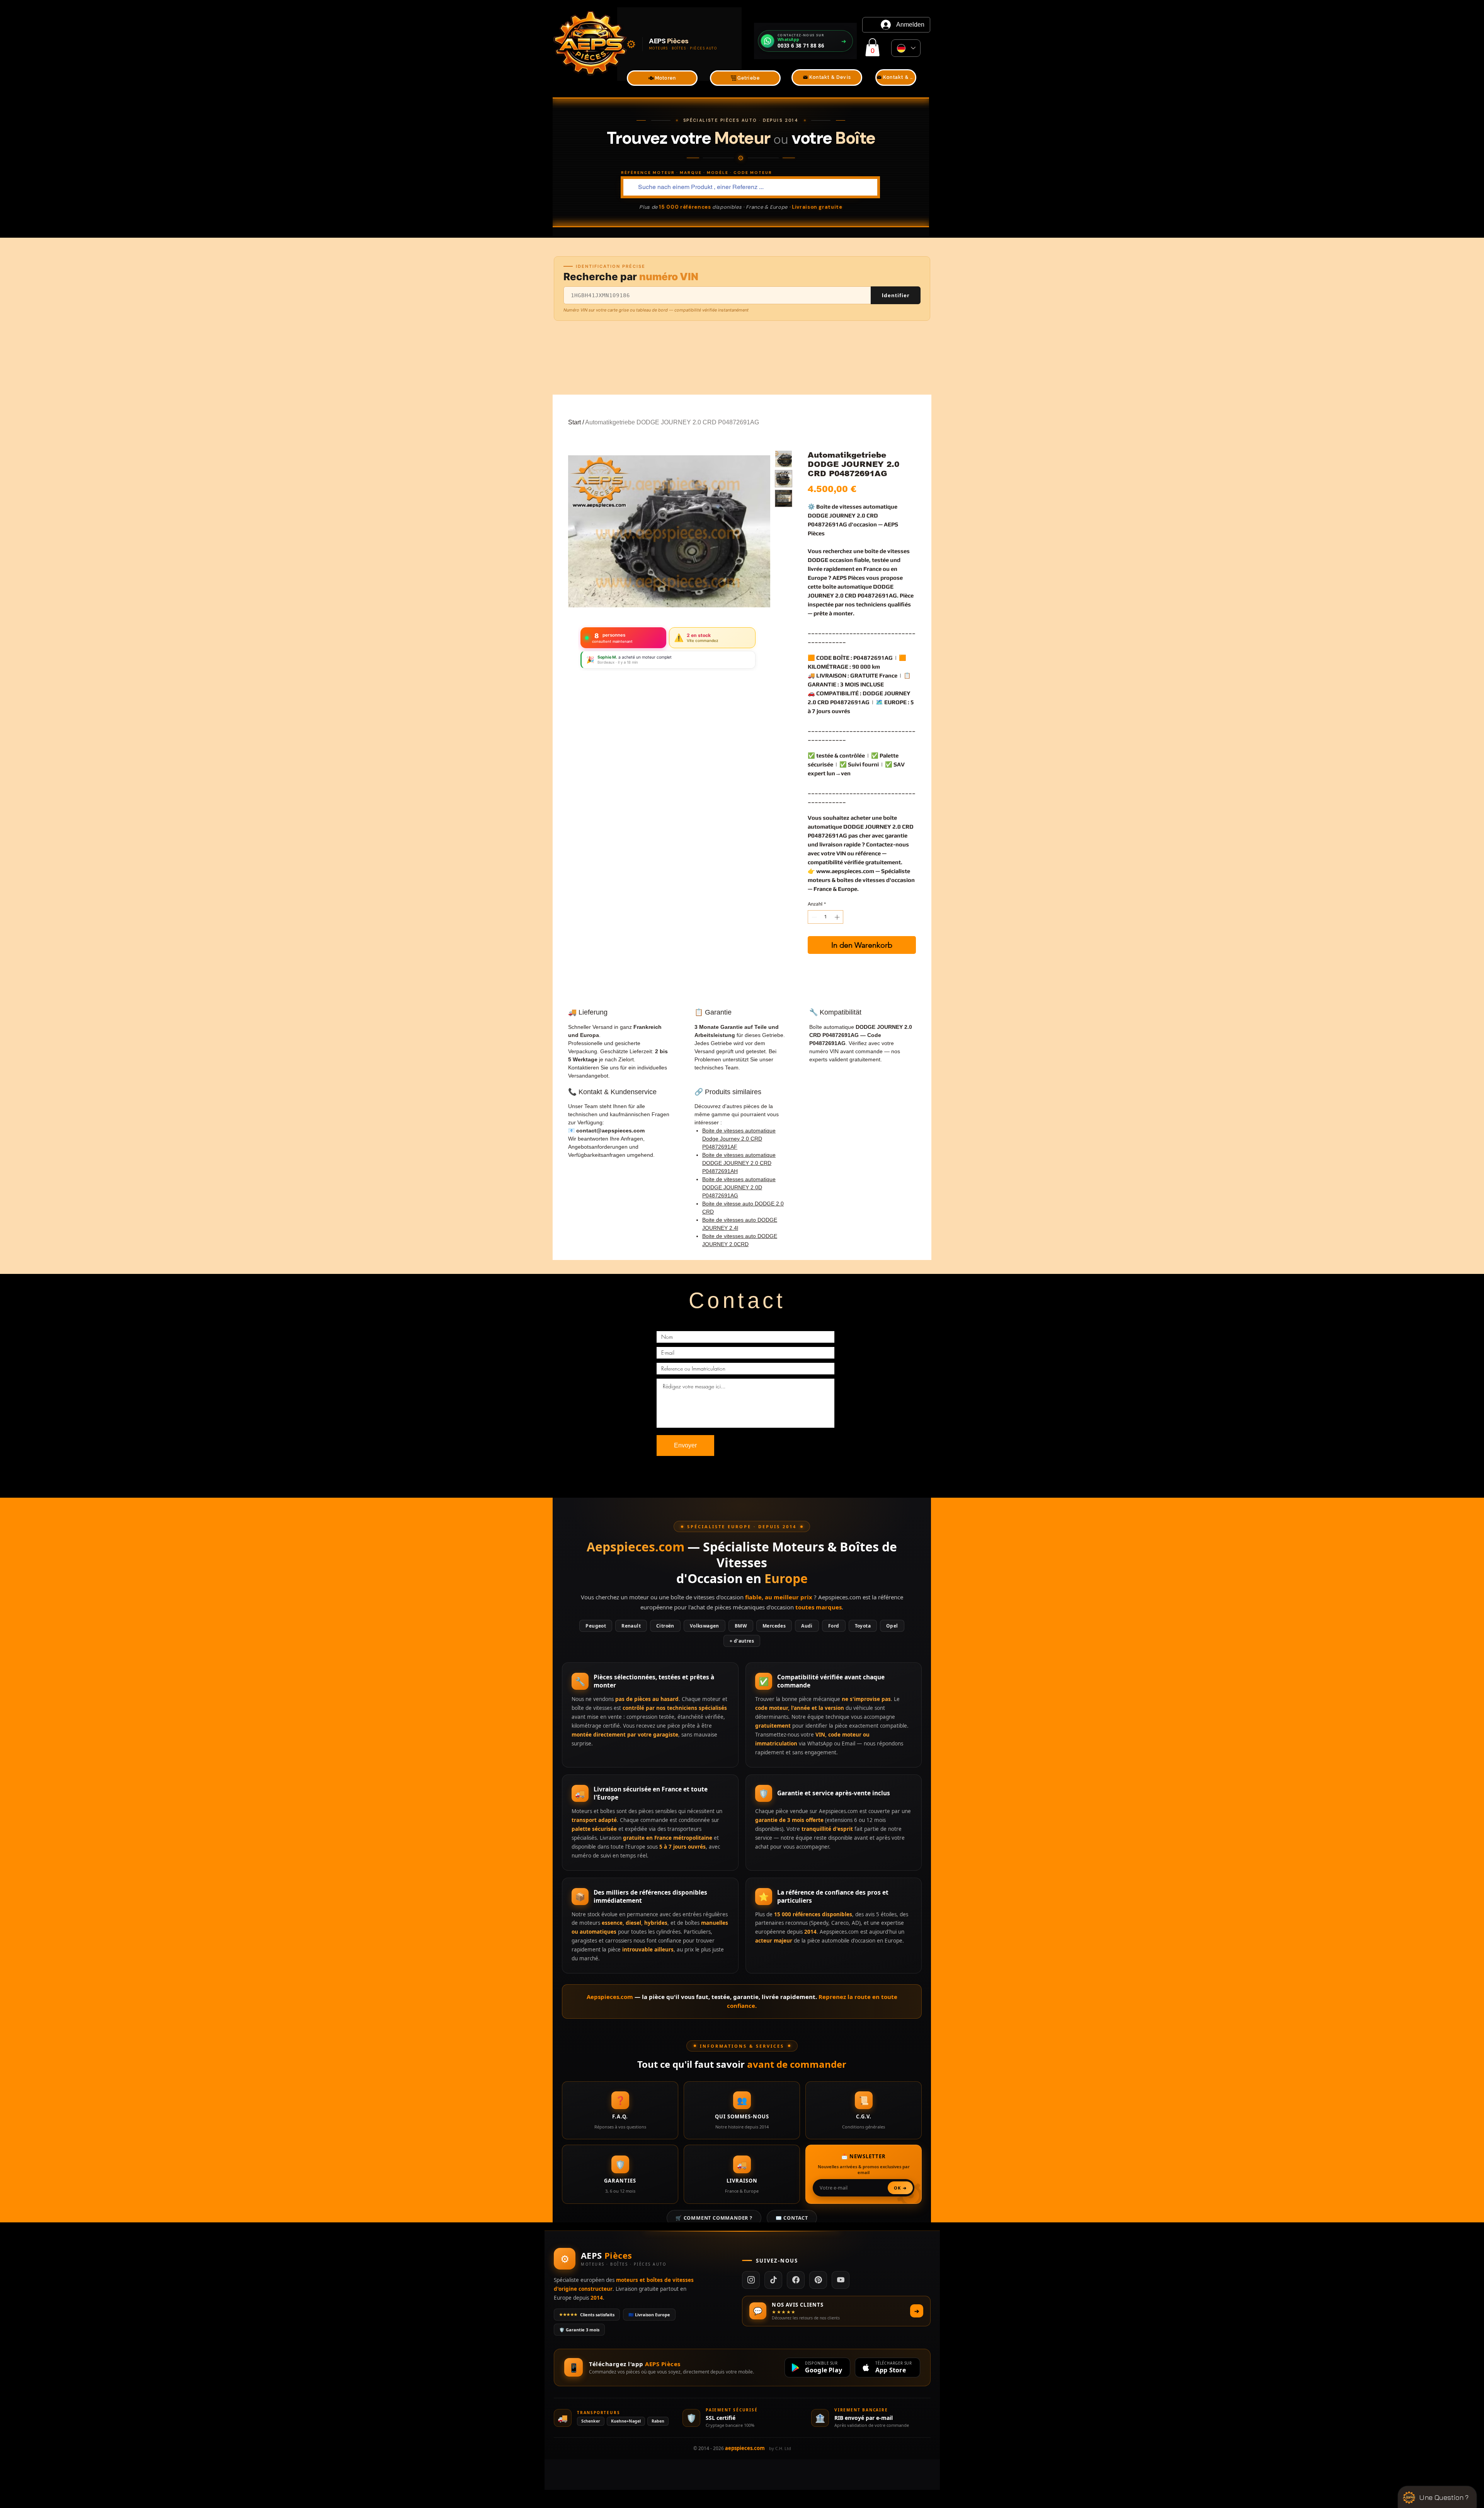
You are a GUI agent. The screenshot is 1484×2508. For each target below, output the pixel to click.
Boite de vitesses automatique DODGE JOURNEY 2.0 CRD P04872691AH (739, 1163)
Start (574, 422)
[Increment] (838, 917)
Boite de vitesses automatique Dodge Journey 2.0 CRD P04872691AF (739, 1139)
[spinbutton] (826, 917)
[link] (872, 47)
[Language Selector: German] (906, 48)
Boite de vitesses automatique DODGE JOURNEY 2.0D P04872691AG (739, 1187)
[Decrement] (813, 917)
